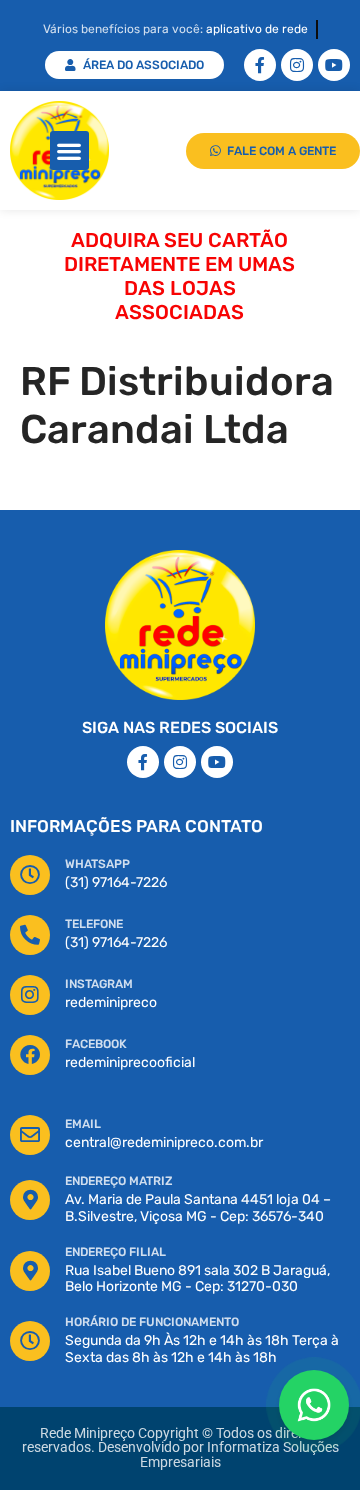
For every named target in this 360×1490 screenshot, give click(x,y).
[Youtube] (334, 65)
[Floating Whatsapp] (314, 1405)
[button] (69, 150)
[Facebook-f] (260, 65)
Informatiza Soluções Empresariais (239, 1454)
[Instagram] (297, 65)
